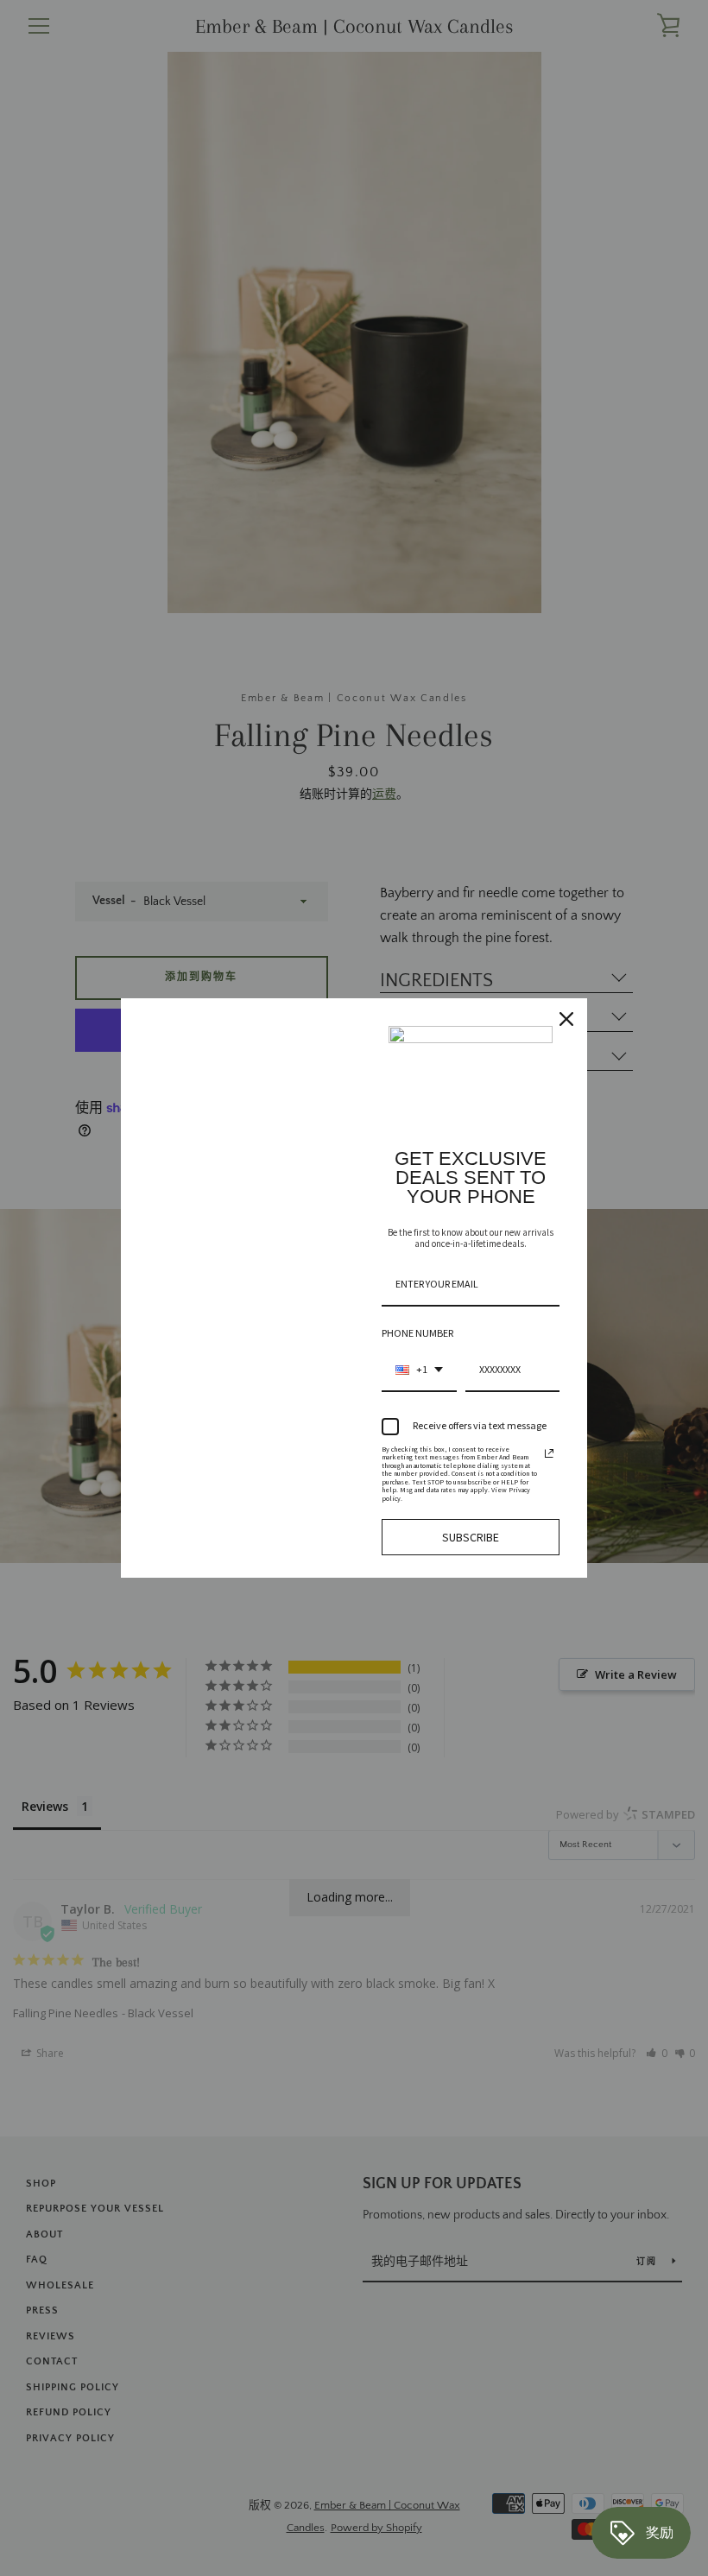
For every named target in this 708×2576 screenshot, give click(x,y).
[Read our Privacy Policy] (549, 1453)
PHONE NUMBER (417, 1333)
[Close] (566, 1019)
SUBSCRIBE (471, 1537)
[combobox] (419, 1370)
